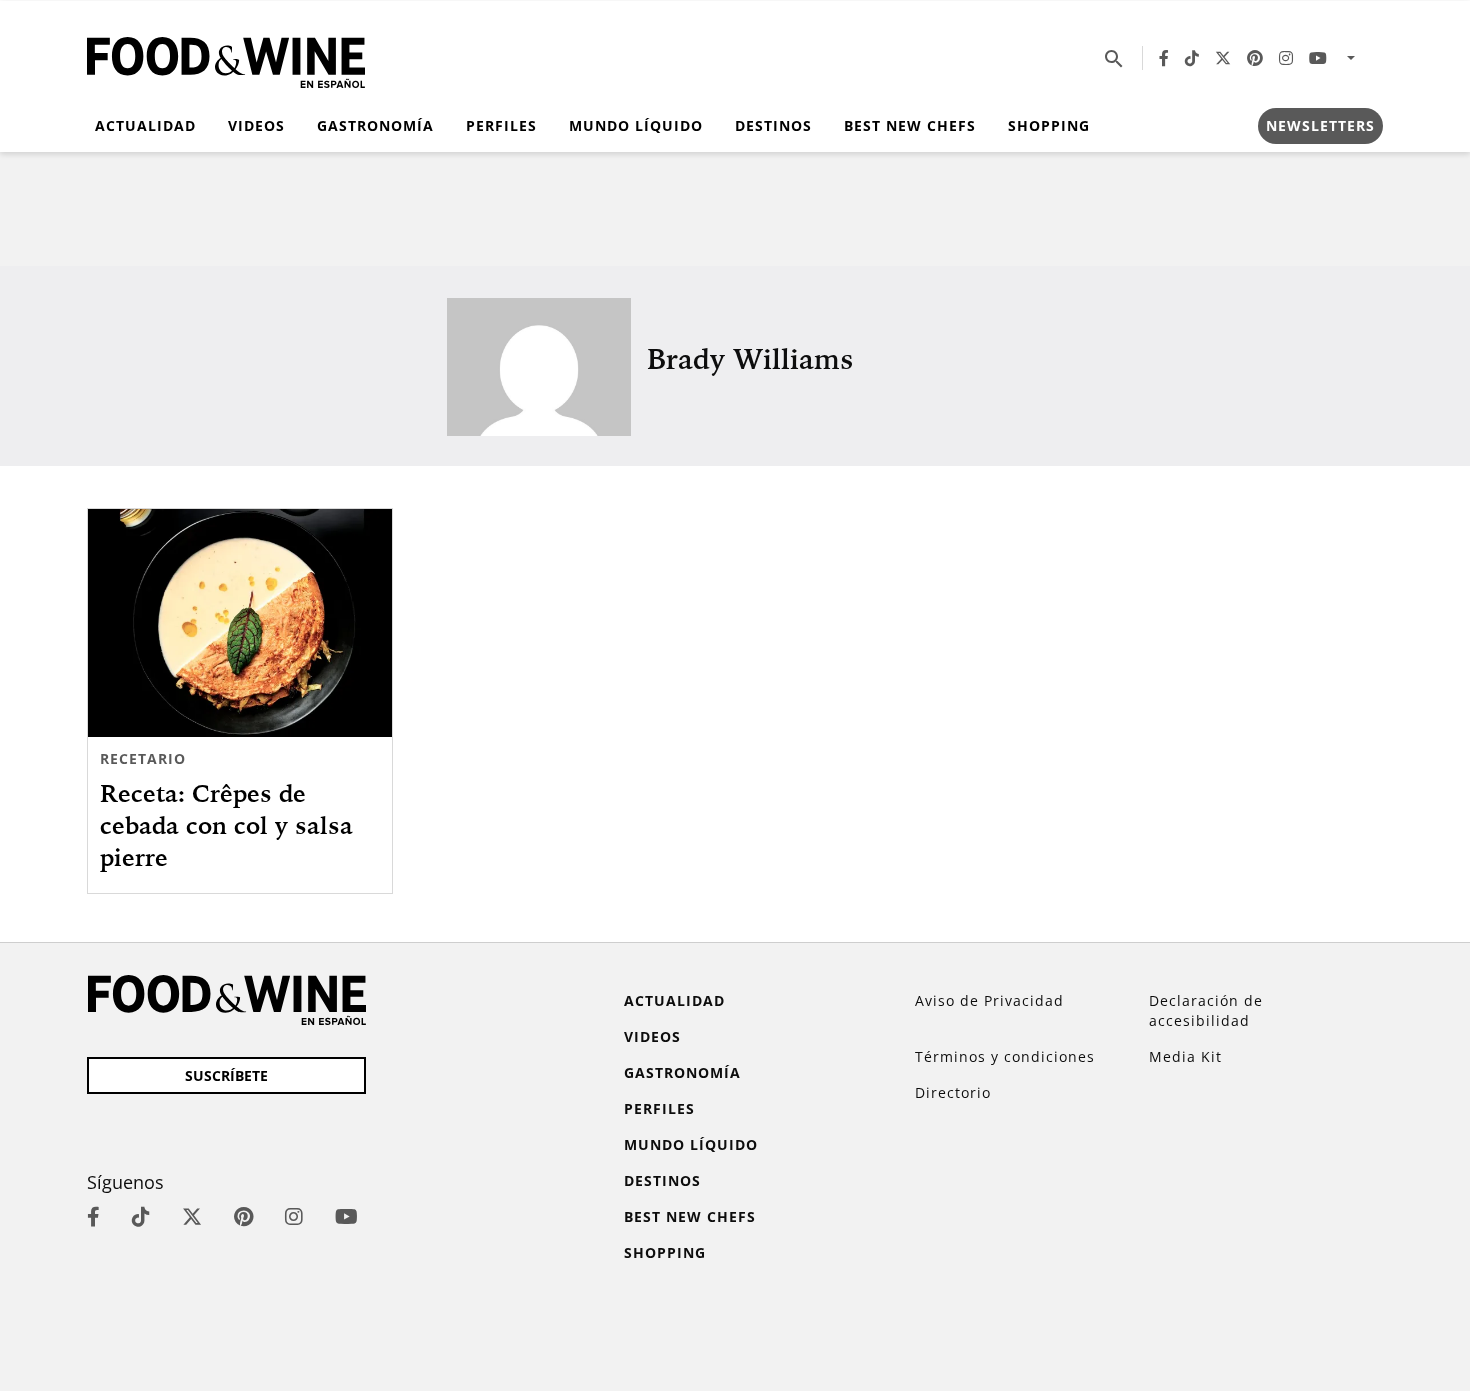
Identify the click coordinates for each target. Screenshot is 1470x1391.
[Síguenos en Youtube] (1318, 58)
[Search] (1114, 58)
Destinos (773, 125)
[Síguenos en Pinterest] (1255, 58)
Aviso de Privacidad (989, 1000)
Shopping (1049, 125)
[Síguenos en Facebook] (1164, 58)
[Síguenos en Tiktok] (1192, 58)
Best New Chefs (910, 125)
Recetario (143, 758)
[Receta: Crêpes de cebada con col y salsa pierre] (240, 623)
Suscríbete (226, 1075)
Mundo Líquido (636, 125)
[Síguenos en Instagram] (1286, 58)
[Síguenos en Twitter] (1223, 58)
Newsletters (1320, 125)
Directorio (953, 1092)
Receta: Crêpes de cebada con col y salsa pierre (226, 825)
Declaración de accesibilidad (1206, 1010)
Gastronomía (375, 125)
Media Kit (1185, 1056)
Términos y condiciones (1005, 1056)
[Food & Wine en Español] (226, 58)
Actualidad (145, 125)
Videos (256, 125)
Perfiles (501, 125)
